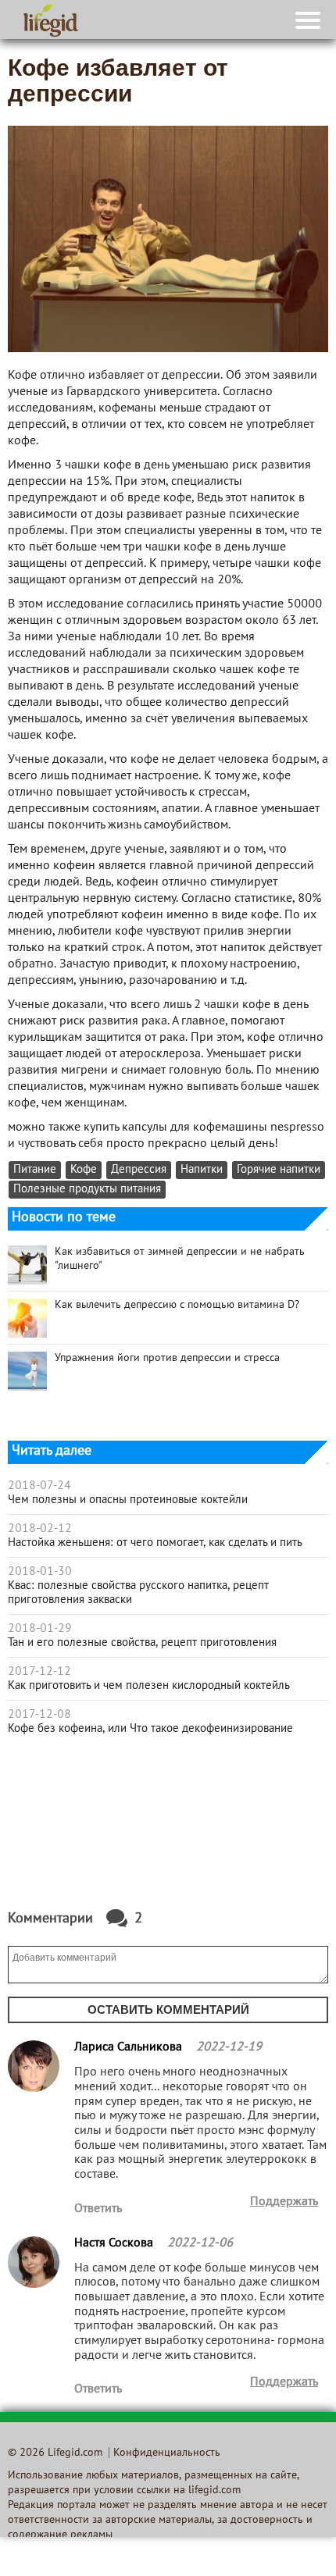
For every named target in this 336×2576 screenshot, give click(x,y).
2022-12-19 (229, 2047)
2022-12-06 (200, 2243)
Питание (35, 1170)
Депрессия (139, 1170)
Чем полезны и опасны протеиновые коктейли (128, 1500)
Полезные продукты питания (87, 1190)
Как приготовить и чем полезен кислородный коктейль (149, 1686)
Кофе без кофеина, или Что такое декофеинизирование (150, 1729)
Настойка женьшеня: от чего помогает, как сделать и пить (155, 1543)
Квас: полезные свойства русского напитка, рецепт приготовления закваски (138, 1593)
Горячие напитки (279, 1170)
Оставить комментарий (168, 2009)
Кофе (84, 1170)
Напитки (202, 1170)
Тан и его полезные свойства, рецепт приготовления (142, 1643)
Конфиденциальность (167, 2453)
